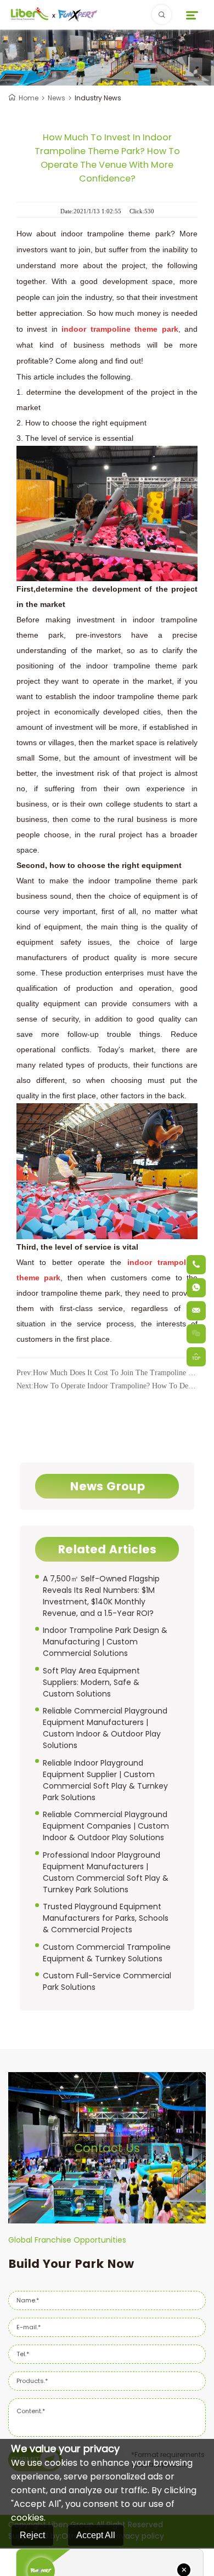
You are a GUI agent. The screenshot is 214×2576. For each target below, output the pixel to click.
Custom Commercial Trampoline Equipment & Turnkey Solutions (107, 1953)
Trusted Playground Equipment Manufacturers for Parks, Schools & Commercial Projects (106, 1918)
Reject (32, 2535)
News (57, 98)
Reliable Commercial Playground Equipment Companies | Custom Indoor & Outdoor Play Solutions (106, 1826)
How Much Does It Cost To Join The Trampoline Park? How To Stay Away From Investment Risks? (107, 1373)
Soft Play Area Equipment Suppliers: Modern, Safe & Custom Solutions (91, 1682)
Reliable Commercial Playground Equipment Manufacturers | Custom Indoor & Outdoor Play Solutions (105, 1728)
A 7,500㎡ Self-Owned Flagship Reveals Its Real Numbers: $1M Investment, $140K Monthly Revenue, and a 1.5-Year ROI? (101, 1596)
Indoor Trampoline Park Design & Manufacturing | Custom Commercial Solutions (105, 1642)
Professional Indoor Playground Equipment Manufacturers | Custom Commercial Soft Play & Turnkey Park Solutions (106, 1872)
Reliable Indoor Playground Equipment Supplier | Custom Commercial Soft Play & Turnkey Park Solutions (105, 1780)
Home (29, 98)
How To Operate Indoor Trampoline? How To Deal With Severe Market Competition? (107, 1386)
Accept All (96, 2535)
